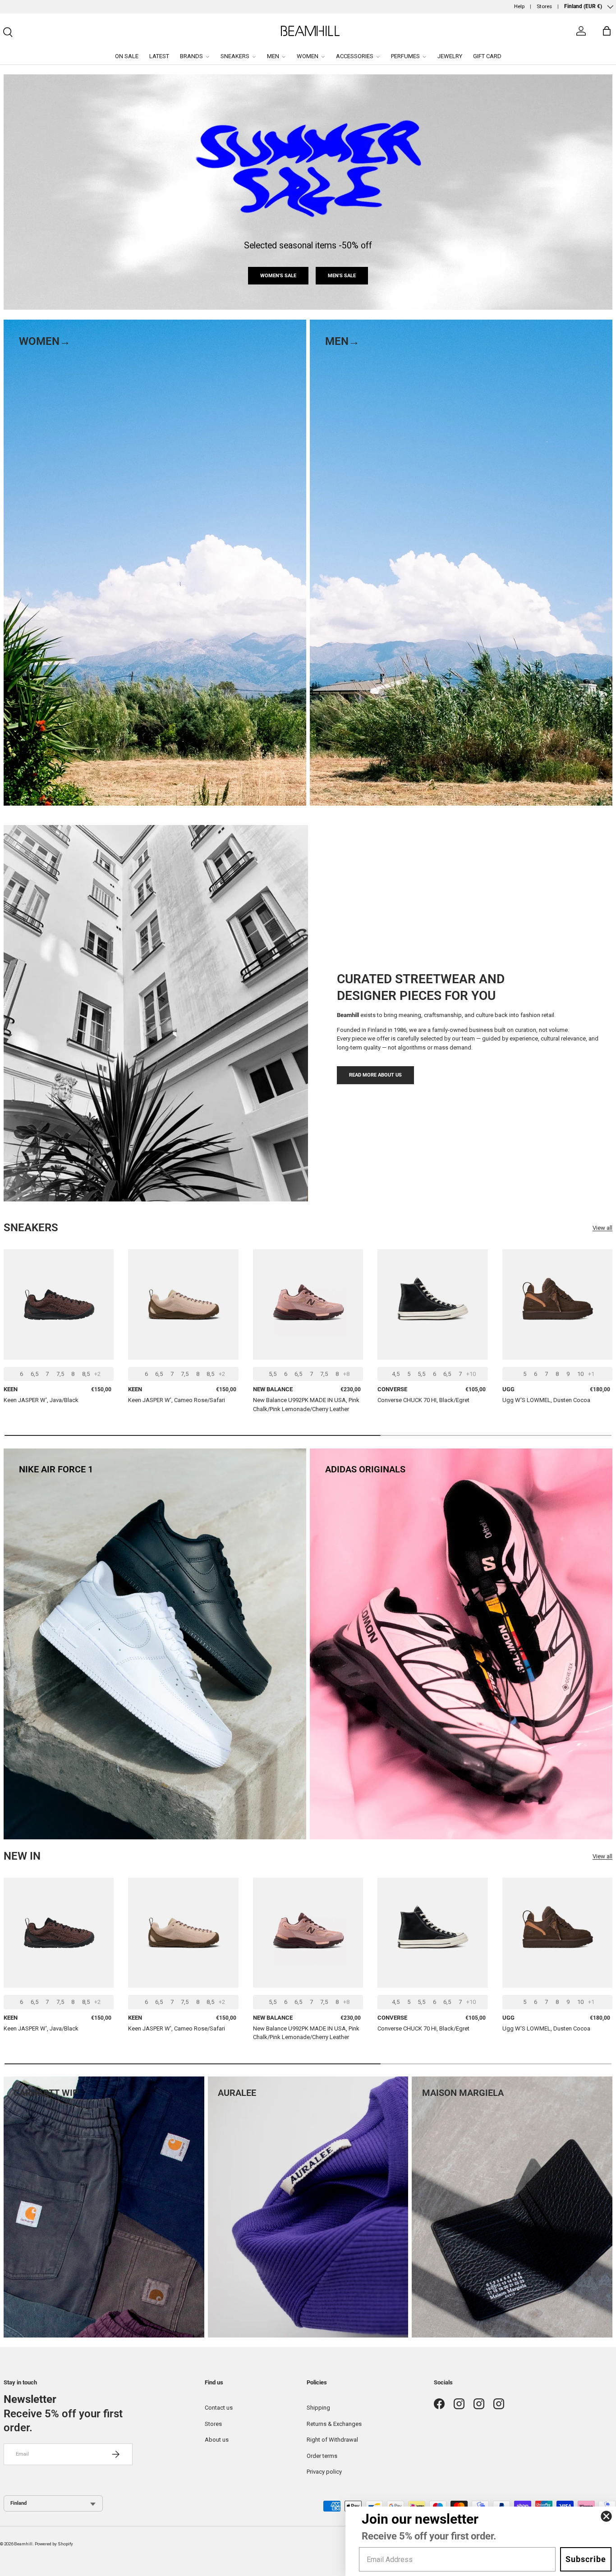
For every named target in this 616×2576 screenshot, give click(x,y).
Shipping (318, 2408)
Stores (544, 6)
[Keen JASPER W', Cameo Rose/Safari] (183, 1304)
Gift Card (487, 56)
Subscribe (586, 2559)
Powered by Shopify (54, 2544)
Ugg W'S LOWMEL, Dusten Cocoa (546, 1400)
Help (519, 6)
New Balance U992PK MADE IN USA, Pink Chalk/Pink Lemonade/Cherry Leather (306, 1405)
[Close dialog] (606, 2516)
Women (308, 56)
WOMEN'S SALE (278, 275)
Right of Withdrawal (332, 2440)
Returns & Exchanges (334, 2424)
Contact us (219, 2408)
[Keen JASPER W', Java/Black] (59, 1304)
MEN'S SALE (342, 275)
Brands (191, 56)
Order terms (322, 2456)
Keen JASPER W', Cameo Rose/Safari (177, 1400)
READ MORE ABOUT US (375, 1075)
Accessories (355, 56)
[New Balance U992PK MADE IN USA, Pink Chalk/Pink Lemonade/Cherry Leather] (308, 1304)
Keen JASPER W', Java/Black (41, 1400)
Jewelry (450, 56)
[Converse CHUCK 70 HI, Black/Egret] (432, 1304)
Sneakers (235, 56)
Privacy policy (324, 2472)
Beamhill (23, 2544)
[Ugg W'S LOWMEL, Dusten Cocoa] (557, 1304)
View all (602, 1228)
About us (217, 2440)
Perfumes (405, 56)
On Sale (127, 56)
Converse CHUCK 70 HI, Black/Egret (423, 1400)
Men (273, 56)
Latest (159, 56)
